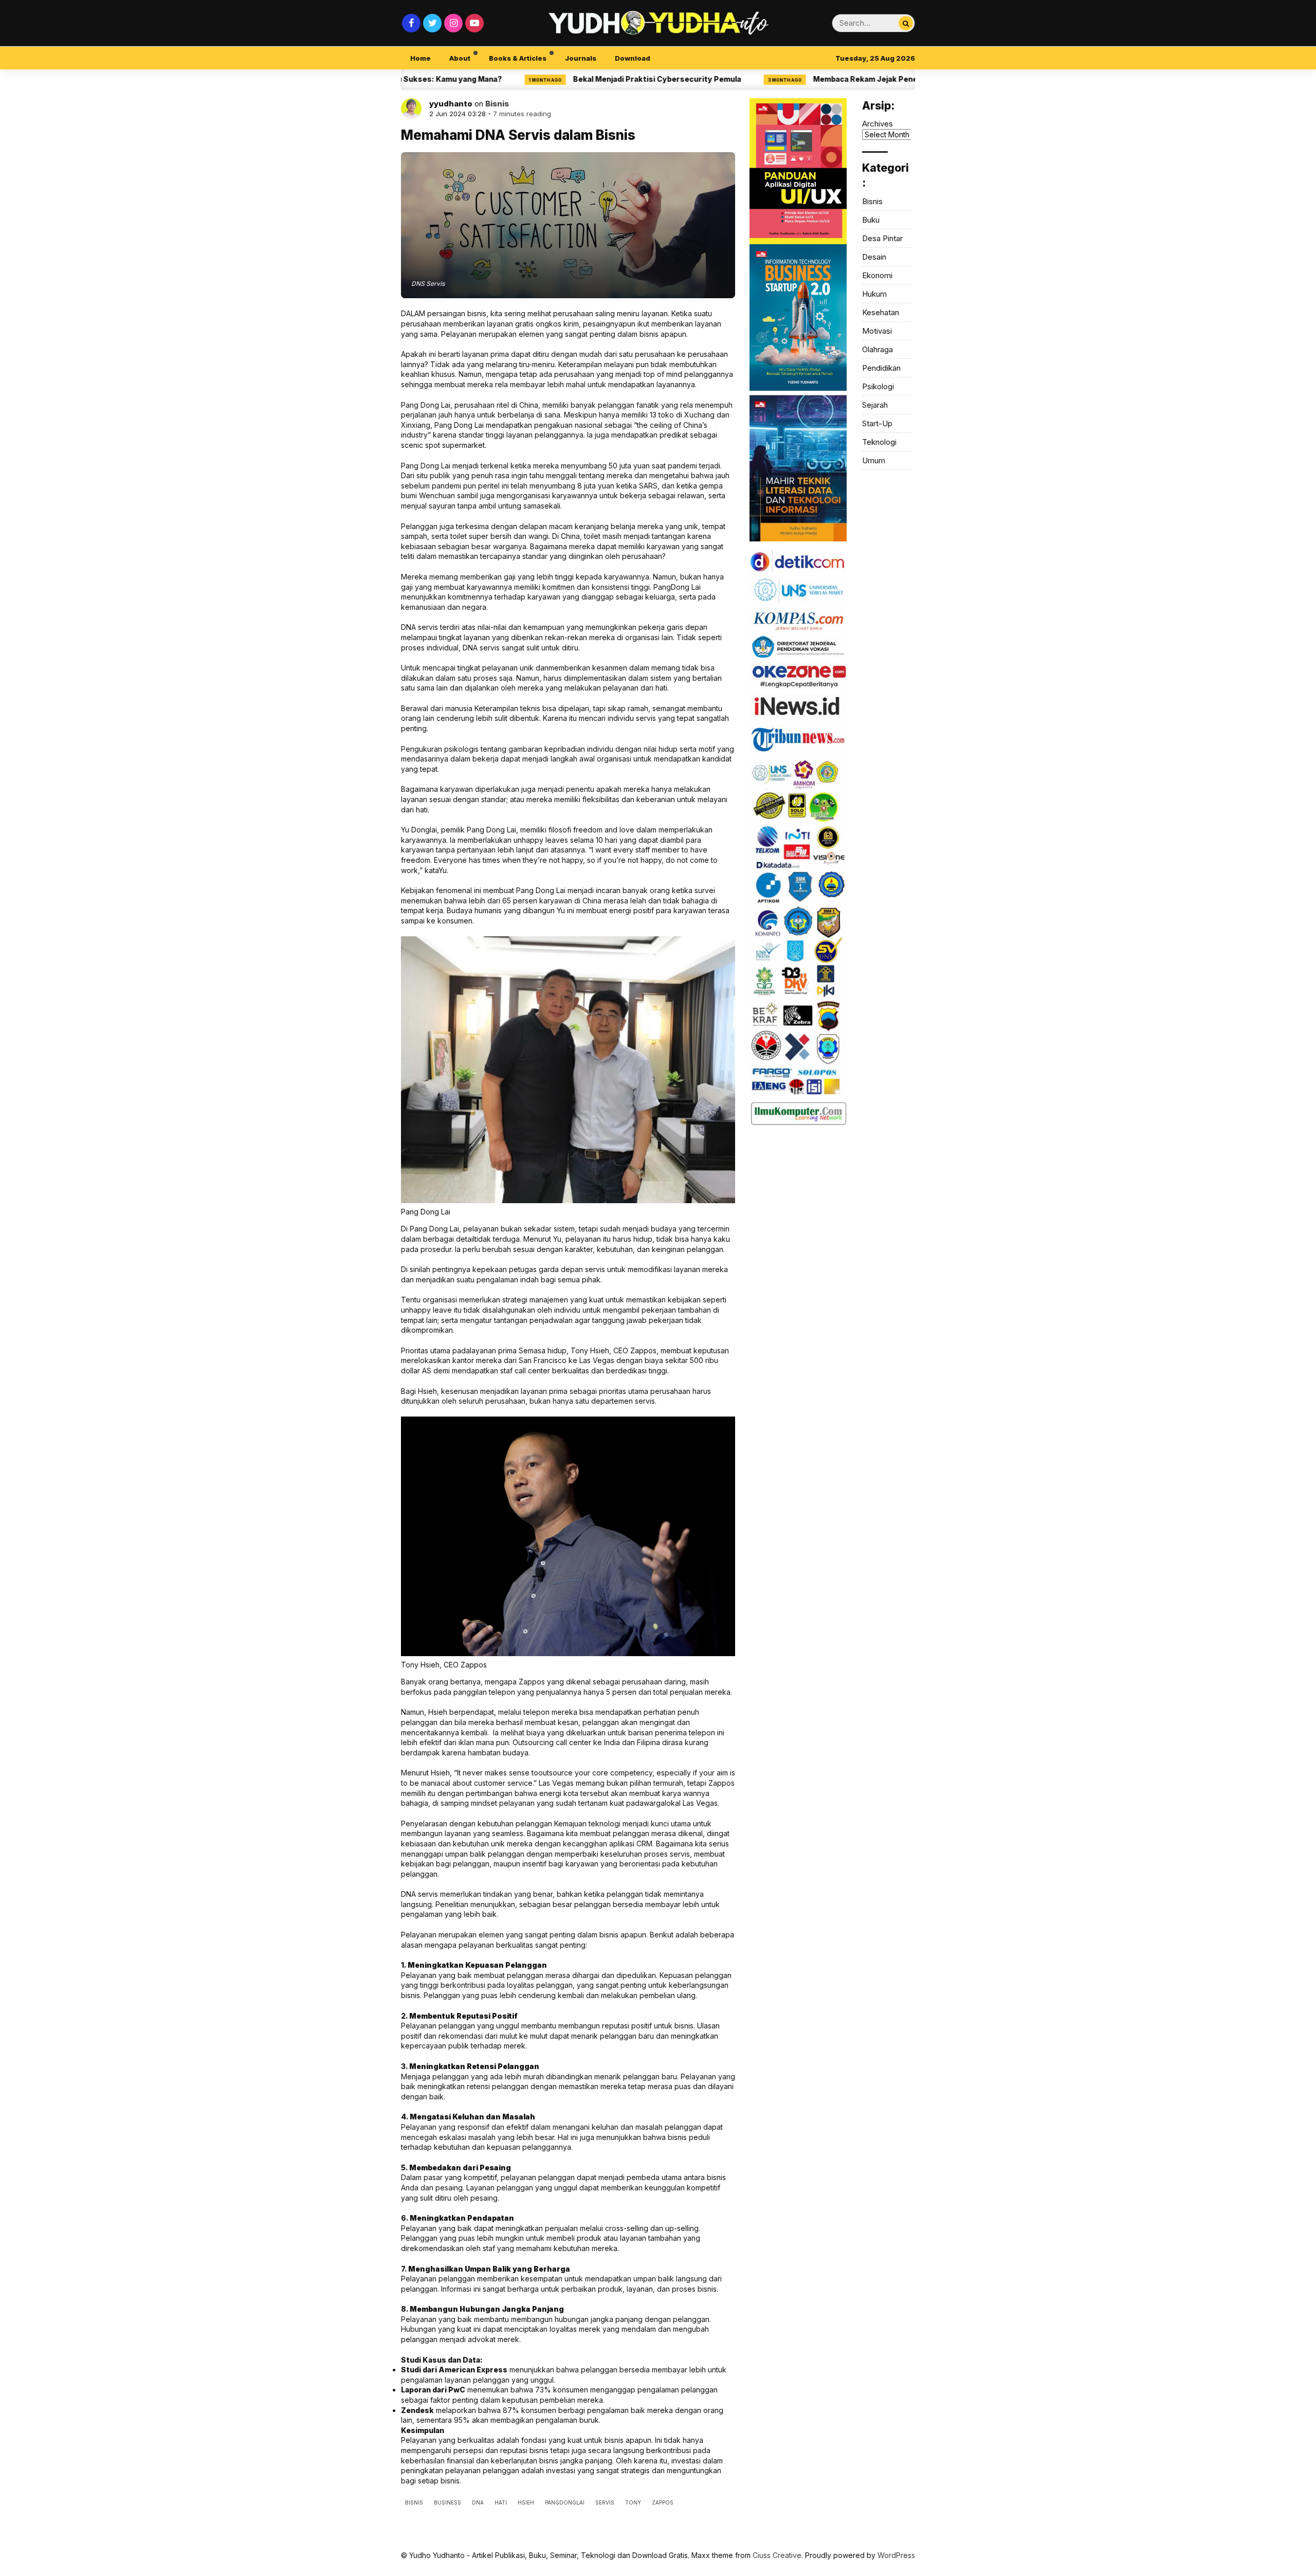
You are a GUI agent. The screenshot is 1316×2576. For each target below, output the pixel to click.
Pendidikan (881, 368)
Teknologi (879, 442)
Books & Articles (518, 58)
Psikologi (878, 386)
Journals (581, 58)
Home (421, 58)
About (460, 58)
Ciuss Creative (777, 2555)
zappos (663, 2502)
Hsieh (526, 2502)
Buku (871, 220)
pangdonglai (565, 2502)
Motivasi (877, 331)
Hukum (874, 294)
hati (501, 2502)
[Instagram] (453, 23)
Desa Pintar (882, 238)
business (447, 2502)
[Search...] (906, 23)
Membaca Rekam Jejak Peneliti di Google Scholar (815, 79)
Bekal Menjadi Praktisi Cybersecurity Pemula (569, 79)
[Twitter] (432, 23)
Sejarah (875, 405)
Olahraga (878, 349)
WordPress (896, 2555)
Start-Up (877, 423)
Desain (874, 257)
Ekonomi (877, 275)
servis (605, 2502)
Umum (874, 460)
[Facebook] (411, 23)
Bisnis (497, 104)
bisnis (414, 2502)
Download (633, 58)
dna (478, 2502)
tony (633, 2502)
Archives (878, 124)
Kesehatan (881, 312)
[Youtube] (474, 23)
